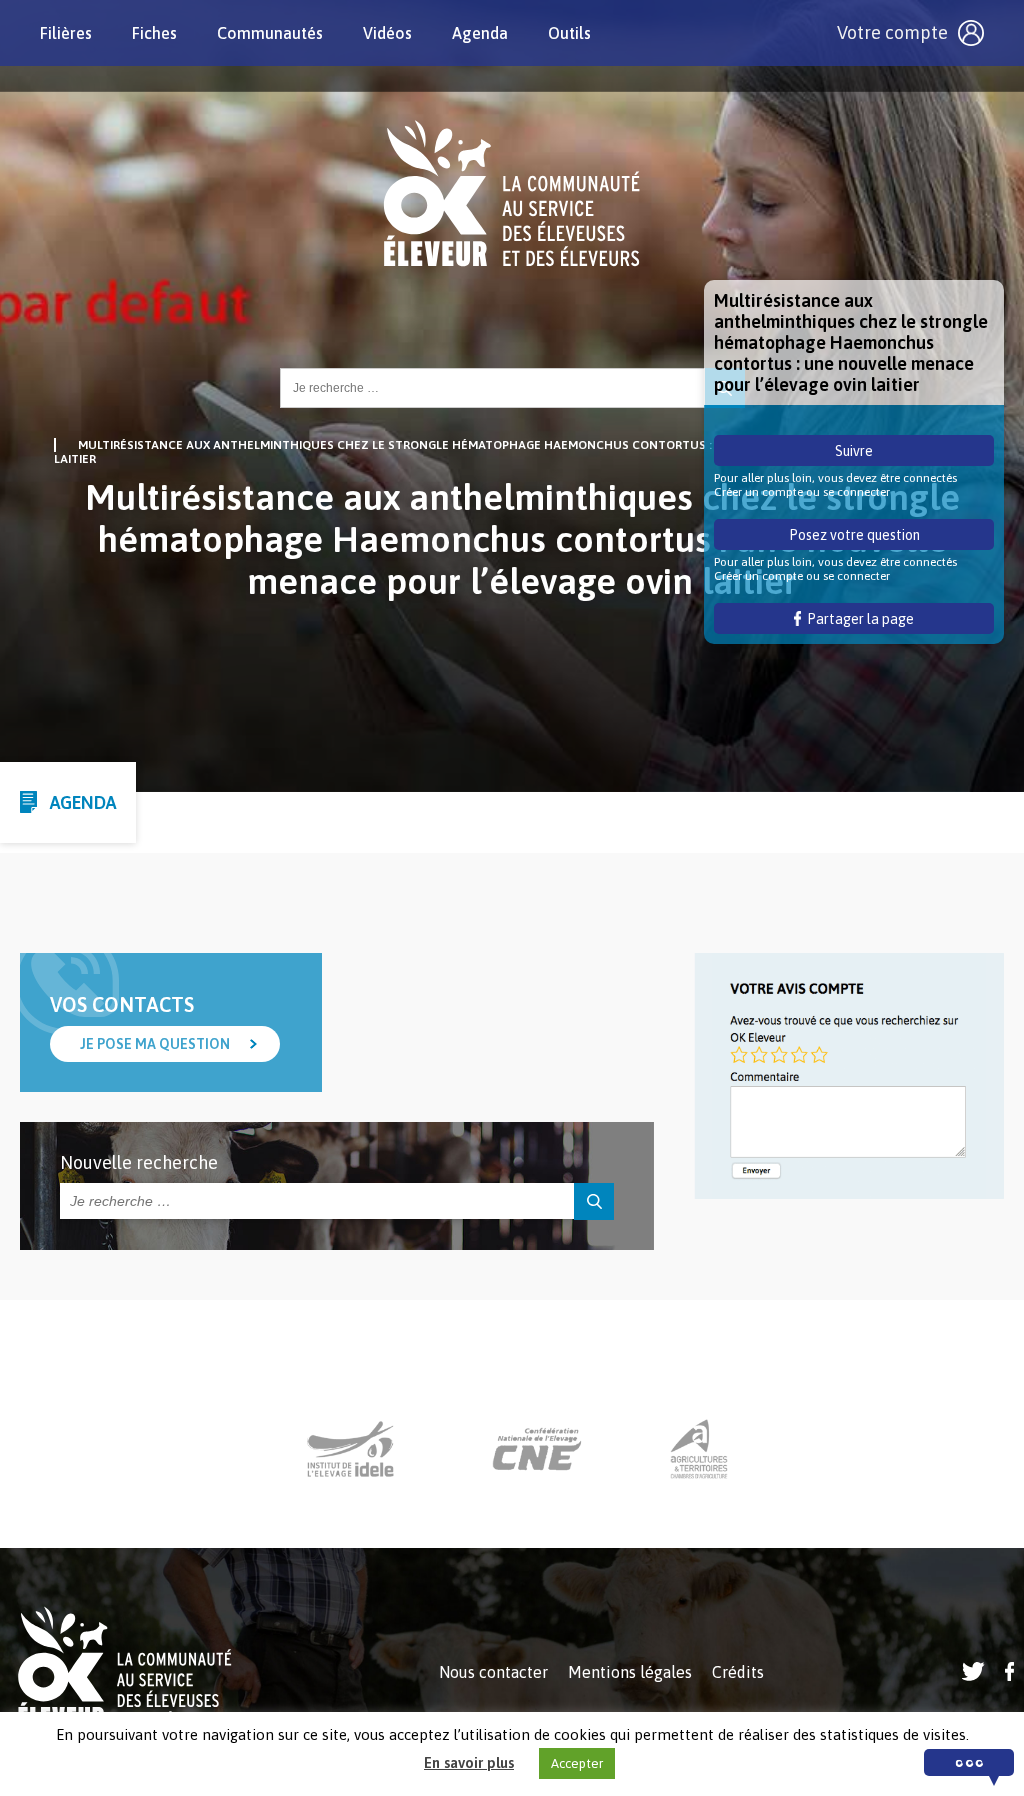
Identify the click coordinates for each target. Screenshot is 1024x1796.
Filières (66, 33)
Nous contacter (493, 1672)
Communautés (270, 33)
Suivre (854, 451)
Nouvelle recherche (139, 1162)
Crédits (738, 1672)
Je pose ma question (155, 1044)
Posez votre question (854, 535)
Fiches (154, 33)
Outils (569, 33)
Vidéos (387, 33)
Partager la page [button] (857, 619)
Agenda (480, 33)
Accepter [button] (577, 1763)
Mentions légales (630, 1672)
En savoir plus (469, 1762)
